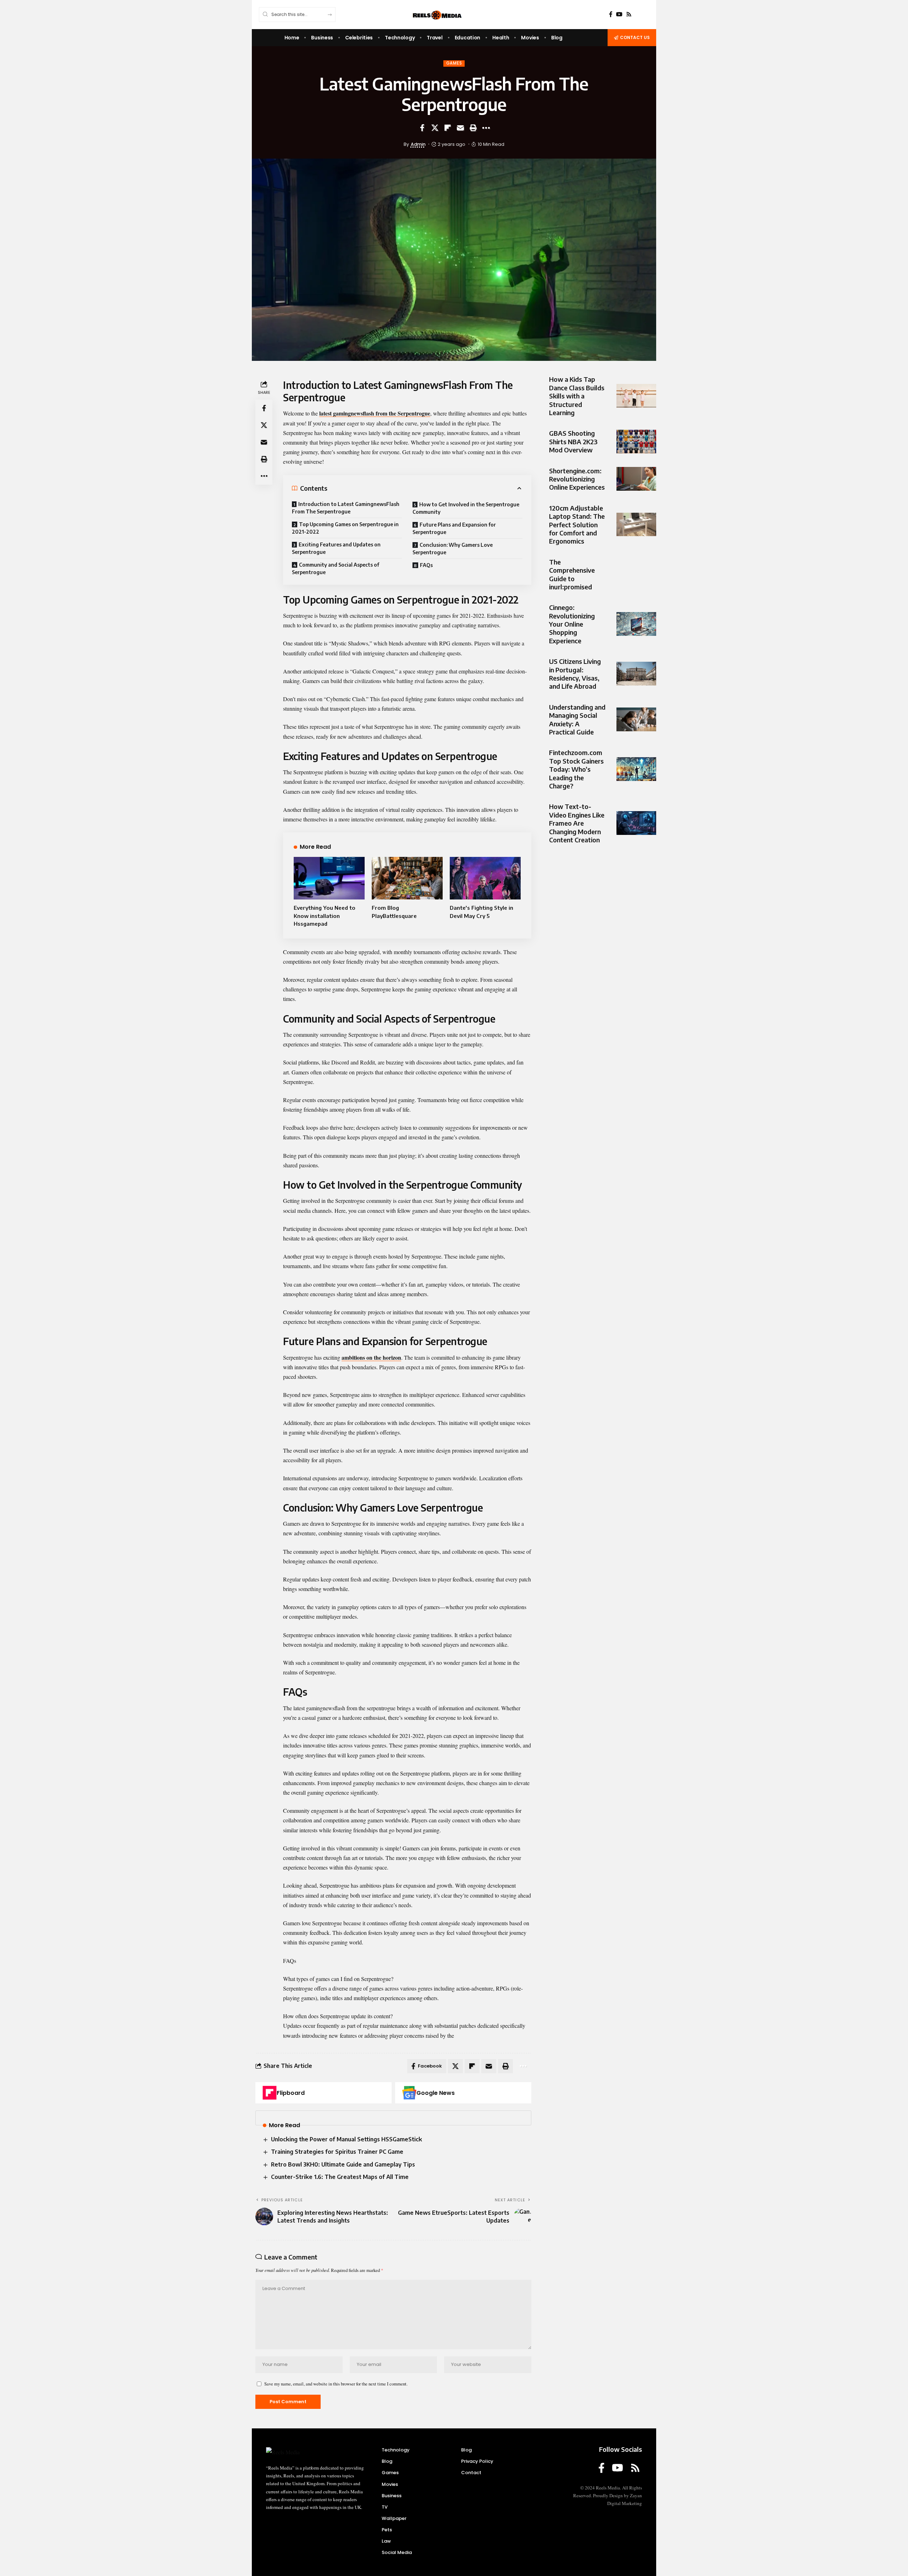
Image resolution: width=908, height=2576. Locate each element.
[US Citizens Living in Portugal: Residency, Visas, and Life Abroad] (636, 674)
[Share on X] (435, 128)
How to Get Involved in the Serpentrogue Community (466, 508)
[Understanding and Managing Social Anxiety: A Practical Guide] (636, 719)
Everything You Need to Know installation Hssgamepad (325, 916)
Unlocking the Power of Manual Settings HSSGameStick (347, 2139)
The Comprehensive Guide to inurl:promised (572, 574)
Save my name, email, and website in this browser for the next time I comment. (336, 2384)
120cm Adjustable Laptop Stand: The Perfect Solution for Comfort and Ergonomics (577, 524)
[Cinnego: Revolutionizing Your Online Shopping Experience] (636, 624)
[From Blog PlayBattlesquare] (407, 878)
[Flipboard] (270, 2093)
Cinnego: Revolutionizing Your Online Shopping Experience (572, 624)
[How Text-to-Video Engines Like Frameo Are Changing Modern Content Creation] (636, 823)
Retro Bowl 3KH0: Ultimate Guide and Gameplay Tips (343, 2164)
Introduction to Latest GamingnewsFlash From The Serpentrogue (346, 508)
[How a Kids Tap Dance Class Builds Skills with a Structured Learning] (636, 396)
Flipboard (291, 2093)
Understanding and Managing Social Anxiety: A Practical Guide (577, 719)
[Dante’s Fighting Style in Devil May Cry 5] (485, 878)
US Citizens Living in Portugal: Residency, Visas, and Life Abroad (575, 674)
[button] (473, 128)
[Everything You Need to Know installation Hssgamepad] (329, 878)
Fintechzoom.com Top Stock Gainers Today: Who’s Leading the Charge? (576, 769)
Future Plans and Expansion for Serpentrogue (454, 528)
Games (454, 63)
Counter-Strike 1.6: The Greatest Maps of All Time (340, 2177)
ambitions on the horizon (371, 1357)
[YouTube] (619, 14)
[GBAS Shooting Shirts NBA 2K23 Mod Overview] (636, 442)
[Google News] (409, 2093)
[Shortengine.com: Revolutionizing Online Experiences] (636, 479)
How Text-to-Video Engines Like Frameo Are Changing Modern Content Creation (577, 823)
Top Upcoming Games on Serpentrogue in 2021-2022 (345, 528)
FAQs (426, 565)
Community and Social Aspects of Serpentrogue (336, 568)
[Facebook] (611, 14)
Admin (418, 144)
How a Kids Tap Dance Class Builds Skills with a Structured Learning (577, 396)
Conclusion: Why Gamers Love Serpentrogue (453, 549)
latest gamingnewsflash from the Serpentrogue (375, 413)
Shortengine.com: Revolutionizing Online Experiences (577, 479)
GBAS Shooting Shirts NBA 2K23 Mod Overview (573, 441)
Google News (436, 2093)
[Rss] (629, 14)
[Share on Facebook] (422, 128)
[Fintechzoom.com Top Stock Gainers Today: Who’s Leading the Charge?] (636, 769)
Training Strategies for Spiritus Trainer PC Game (337, 2152)
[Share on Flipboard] (448, 128)
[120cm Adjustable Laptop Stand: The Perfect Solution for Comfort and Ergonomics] (636, 524)
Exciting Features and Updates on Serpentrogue (336, 548)
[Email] (460, 128)
